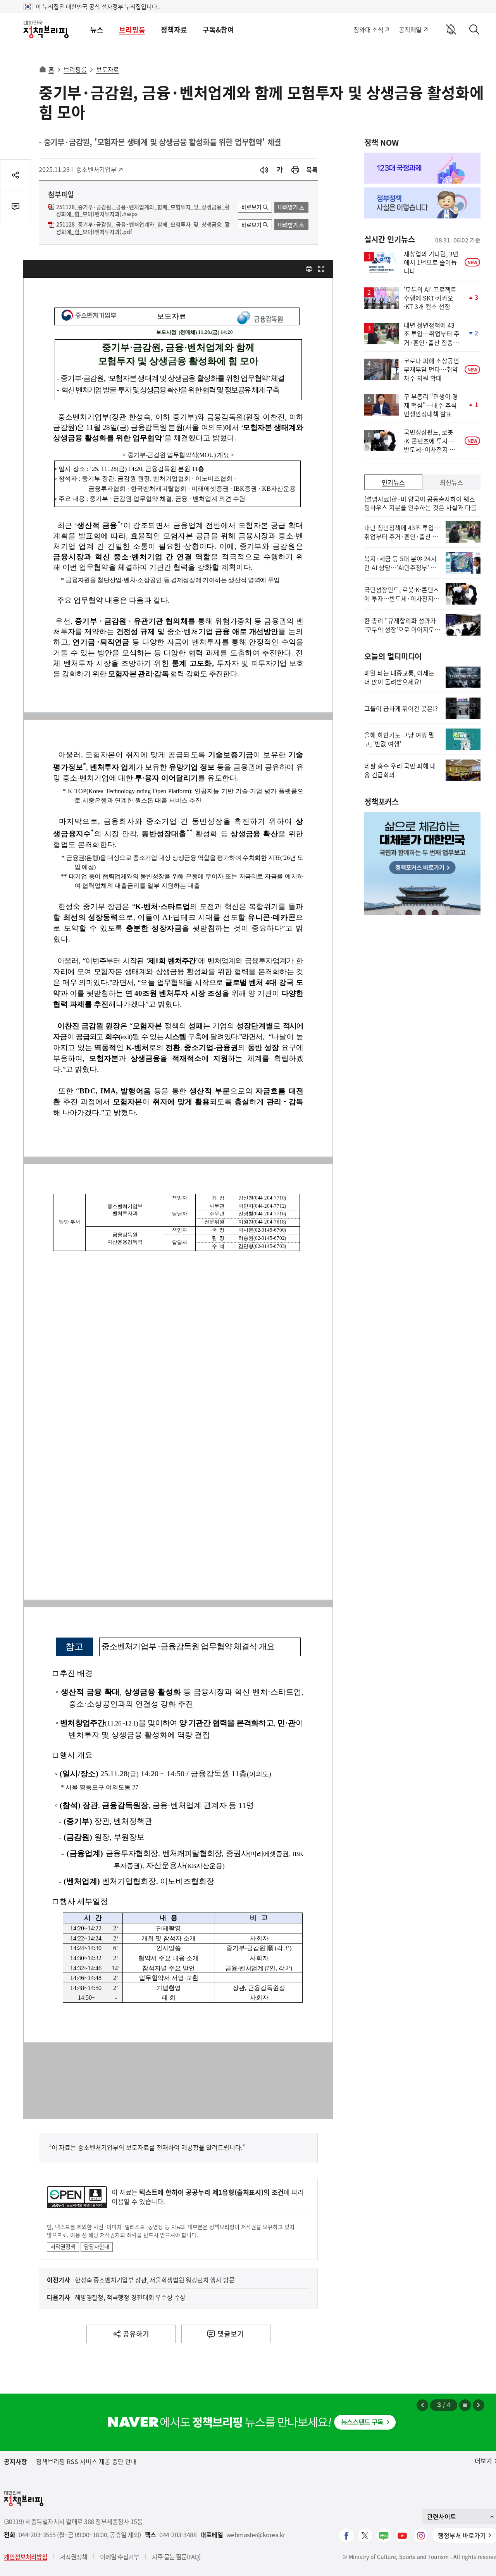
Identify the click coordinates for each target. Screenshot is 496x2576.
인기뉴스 (393, 482)
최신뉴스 (451, 482)
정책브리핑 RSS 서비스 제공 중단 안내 (86, 2461)
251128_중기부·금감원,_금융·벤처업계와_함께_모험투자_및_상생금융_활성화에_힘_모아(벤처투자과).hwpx (143, 211)
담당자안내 (97, 2246)
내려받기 (288, 207)
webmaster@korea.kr (256, 2535)
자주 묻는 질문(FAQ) (176, 2557)
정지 (465, 2405)
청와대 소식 (368, 29)
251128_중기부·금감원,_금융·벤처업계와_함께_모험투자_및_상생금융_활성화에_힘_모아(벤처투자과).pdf (143, 228)
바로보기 (251, 207)
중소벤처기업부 (96, 169)
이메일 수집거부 (120, 2557)
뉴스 (97, 30)
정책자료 (174, 30)
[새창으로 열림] (295, 170)
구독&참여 (218, 30)
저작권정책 (63, 2246)
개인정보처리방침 (26, 2557)
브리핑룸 (132, 30)
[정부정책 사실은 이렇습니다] (422, 203)
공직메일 (410, 29)
